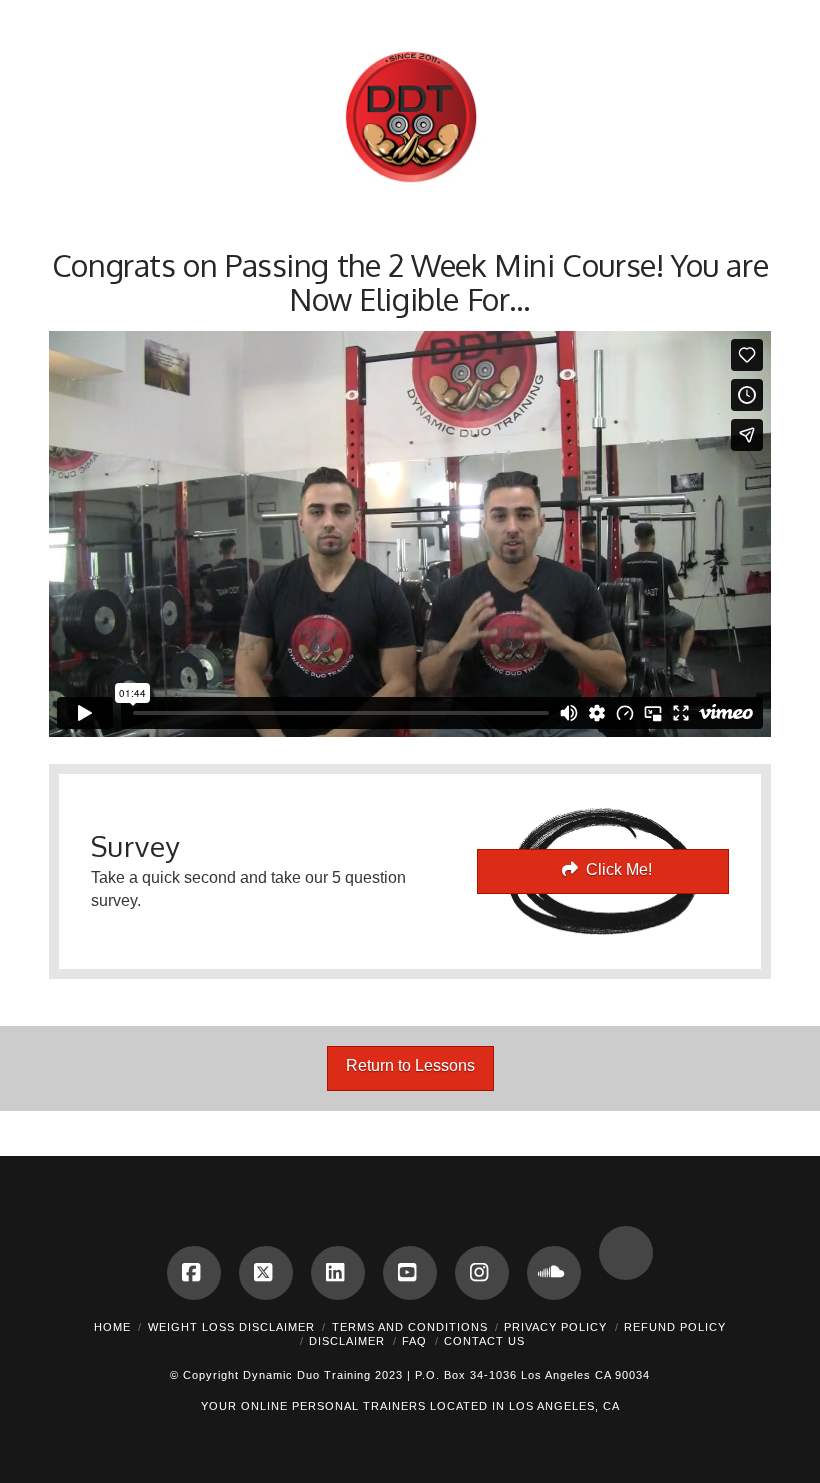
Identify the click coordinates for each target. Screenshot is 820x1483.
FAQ (414, 1341)
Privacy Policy (555, 1327)
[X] (266, 1273)
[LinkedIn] (338, 1273)
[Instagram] (482, 1273)
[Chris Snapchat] (626, 1253)
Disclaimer (347, 1341)
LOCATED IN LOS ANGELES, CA (525, 1406)
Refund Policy (675, 1327)
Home (112, 1327)
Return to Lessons (410, 1065)
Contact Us (484, 1341)
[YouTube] (410, 1273)
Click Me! (619, 869)
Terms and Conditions (410, 1327)
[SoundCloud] (554, 1273)
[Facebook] (194, 1273)
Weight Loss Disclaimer (231, 1327)
